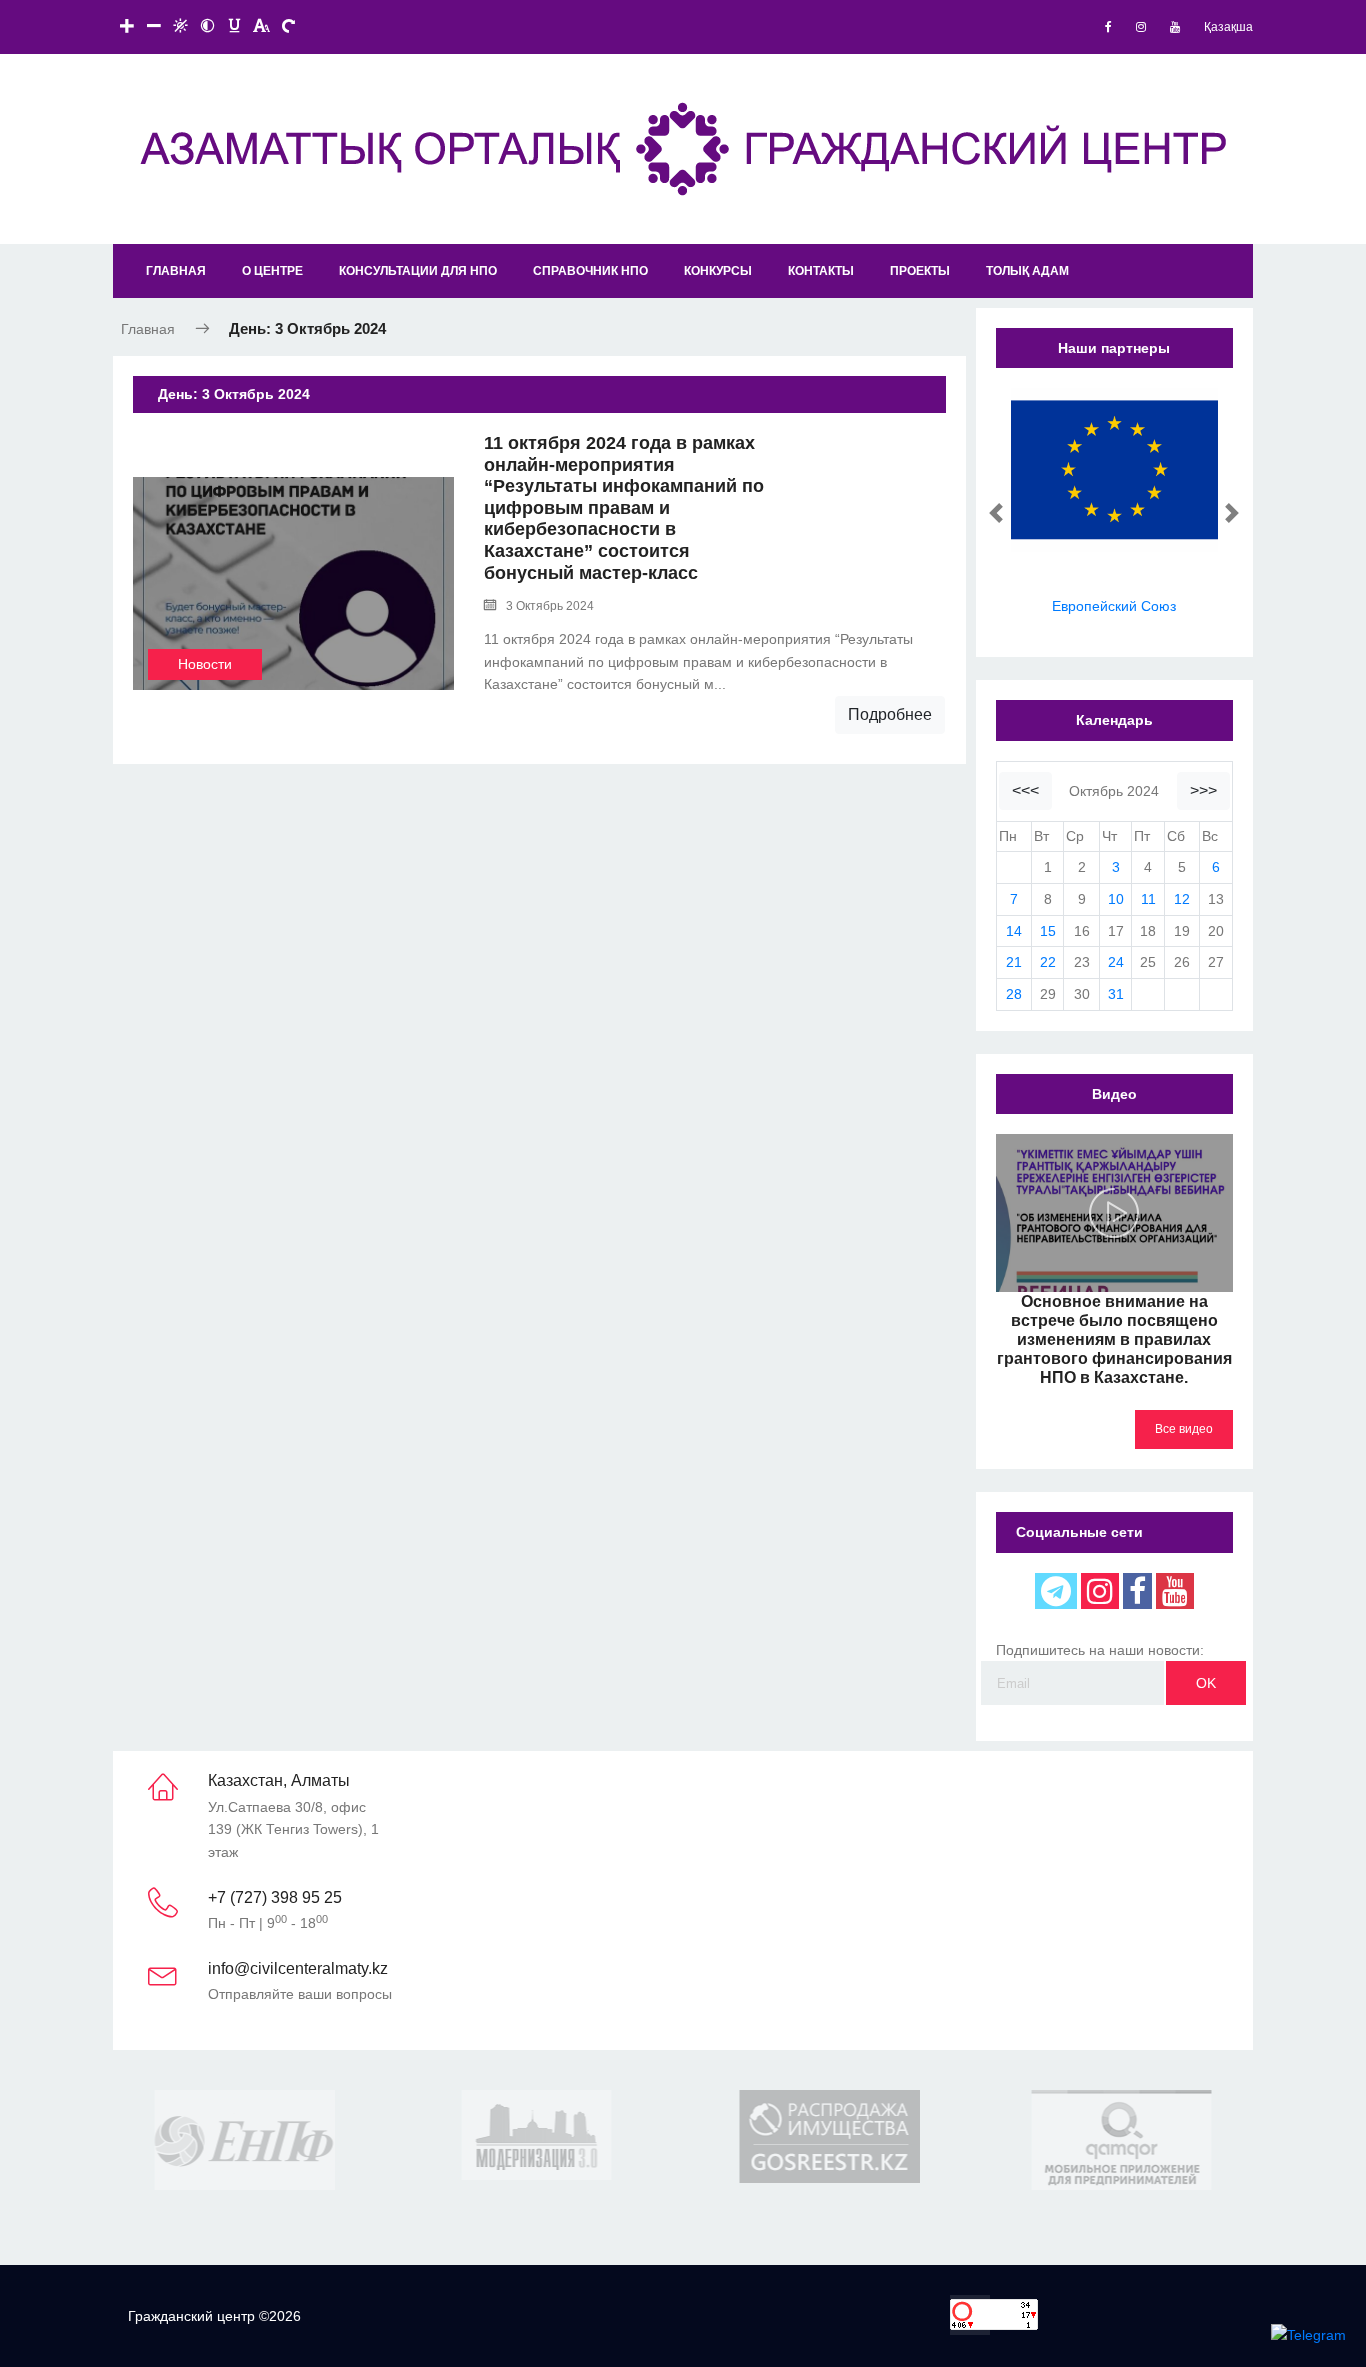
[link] (1108, 27)
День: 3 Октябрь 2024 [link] (307, 328)
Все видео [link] (1184, 1429)
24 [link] (1116, 962)
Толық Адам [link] (1027, 271)
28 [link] (1014, 994)
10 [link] (1116, 899)
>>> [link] (1203, 790)
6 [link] (1216, 867)
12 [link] (1182, 899)
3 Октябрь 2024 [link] (550, 606)
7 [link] (1014, 899)
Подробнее (890, 714)
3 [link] (1116, 867)
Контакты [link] (821, 271)
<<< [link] (1025, 790)
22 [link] (1048, 962)
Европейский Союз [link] (1114, 606)
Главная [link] (176, 271)
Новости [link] (205, 664)
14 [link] (1014, 931)
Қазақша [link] (1228, 27)
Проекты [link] (920, 271)
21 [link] (1014, 962)
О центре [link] (272, 271)
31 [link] (1116, 994)
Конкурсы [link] (718, 271)
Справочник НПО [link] (590, 271)
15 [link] (1048, 931)
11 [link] (1148, 899)
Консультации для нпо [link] (418, 271)
